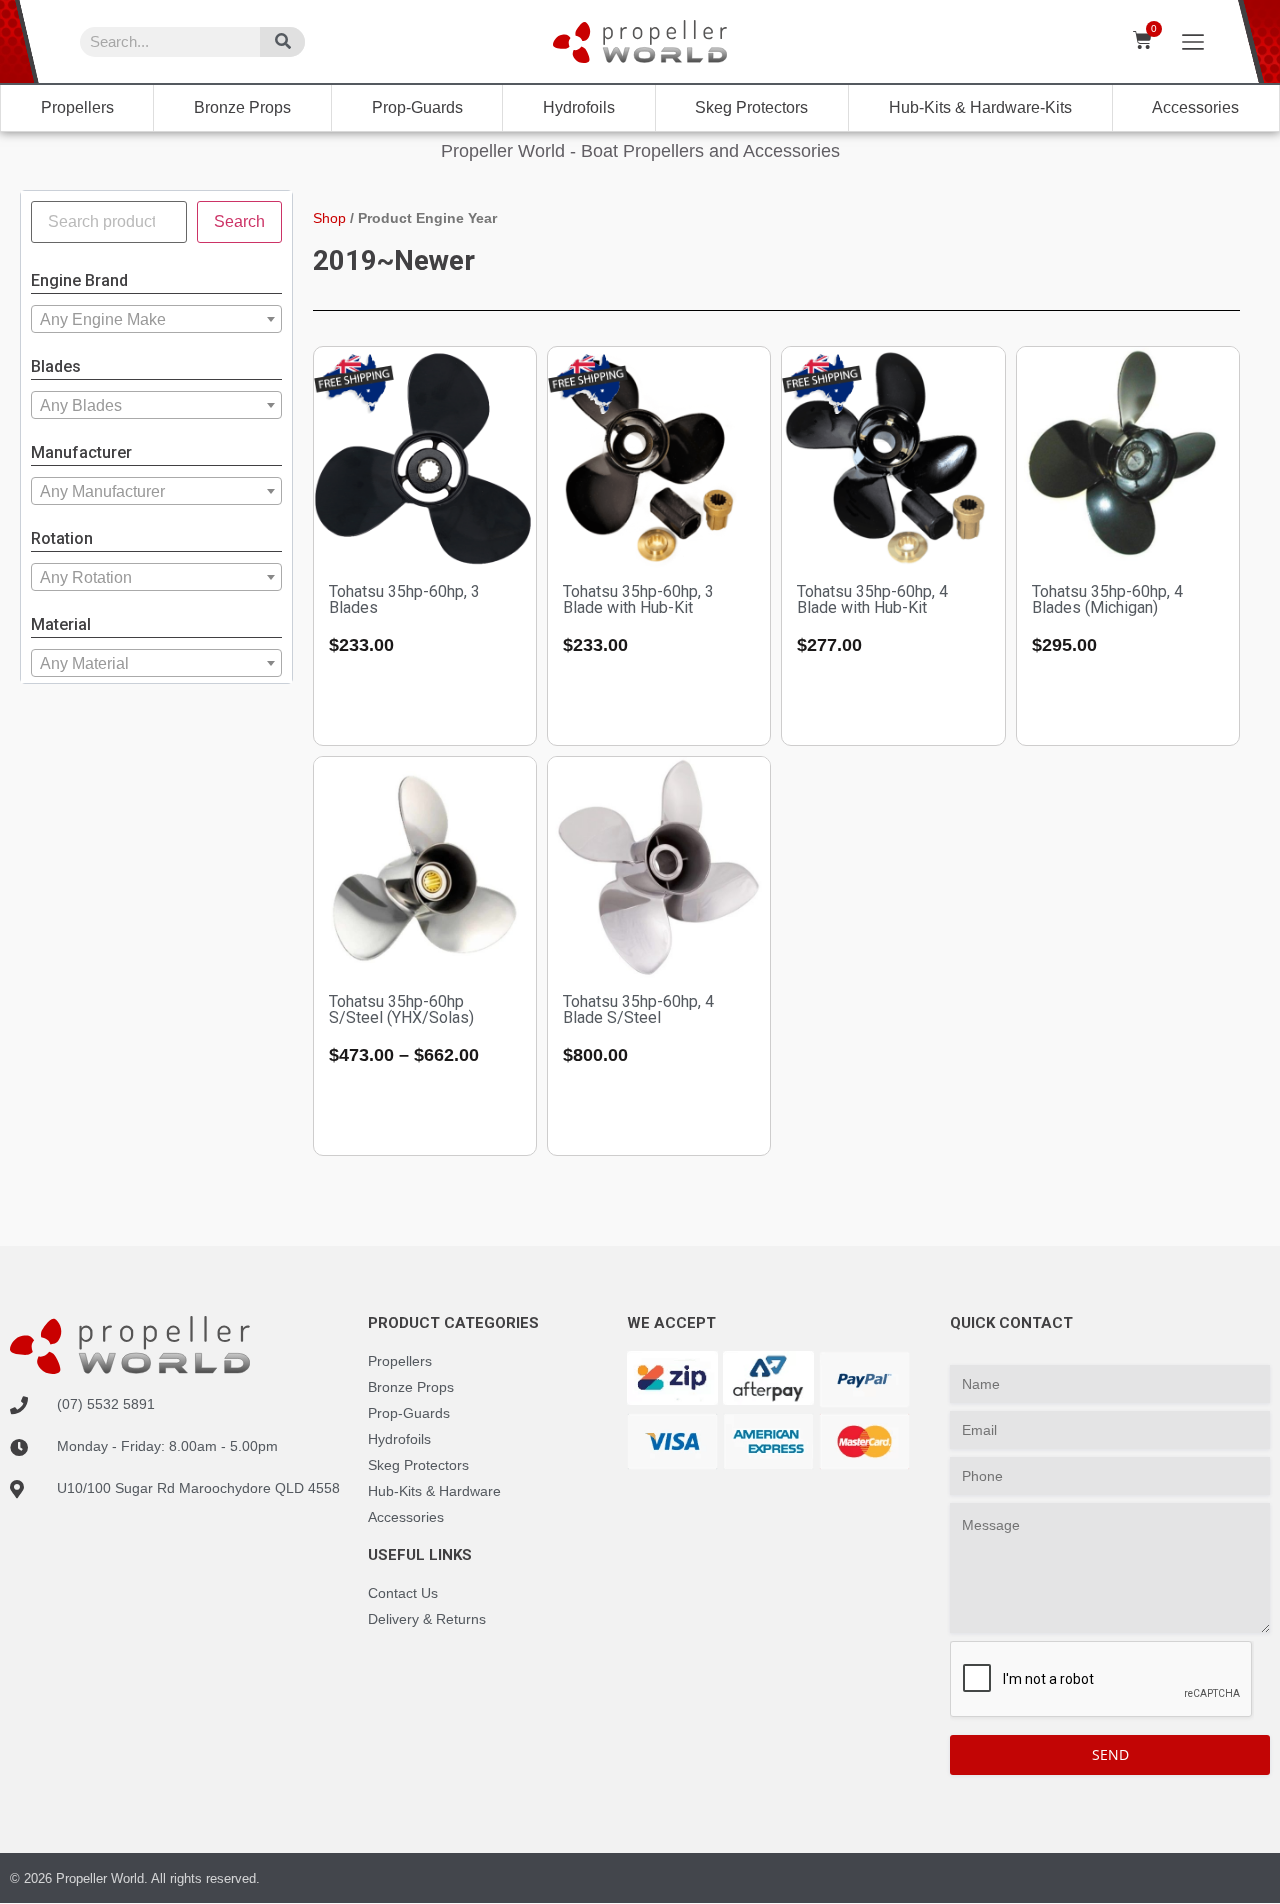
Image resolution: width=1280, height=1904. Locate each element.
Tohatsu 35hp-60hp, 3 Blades (404, 599)
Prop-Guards (417, 107)
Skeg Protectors (751, 107)
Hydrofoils (579, 107)
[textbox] (156, 320)
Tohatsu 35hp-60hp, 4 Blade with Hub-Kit (872, 599)
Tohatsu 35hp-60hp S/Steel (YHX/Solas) (401, 1009)
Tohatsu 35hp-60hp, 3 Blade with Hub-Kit (638, 599)
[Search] (282, 42)
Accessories (1195, 107)
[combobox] (156, 319)
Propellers (77, 107)
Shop (329, 218)
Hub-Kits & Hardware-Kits (980, 107)
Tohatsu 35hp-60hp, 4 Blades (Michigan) (1107, 599)
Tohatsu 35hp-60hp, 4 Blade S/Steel (638, 1009)
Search (239, 221)
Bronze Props (242, 107)
